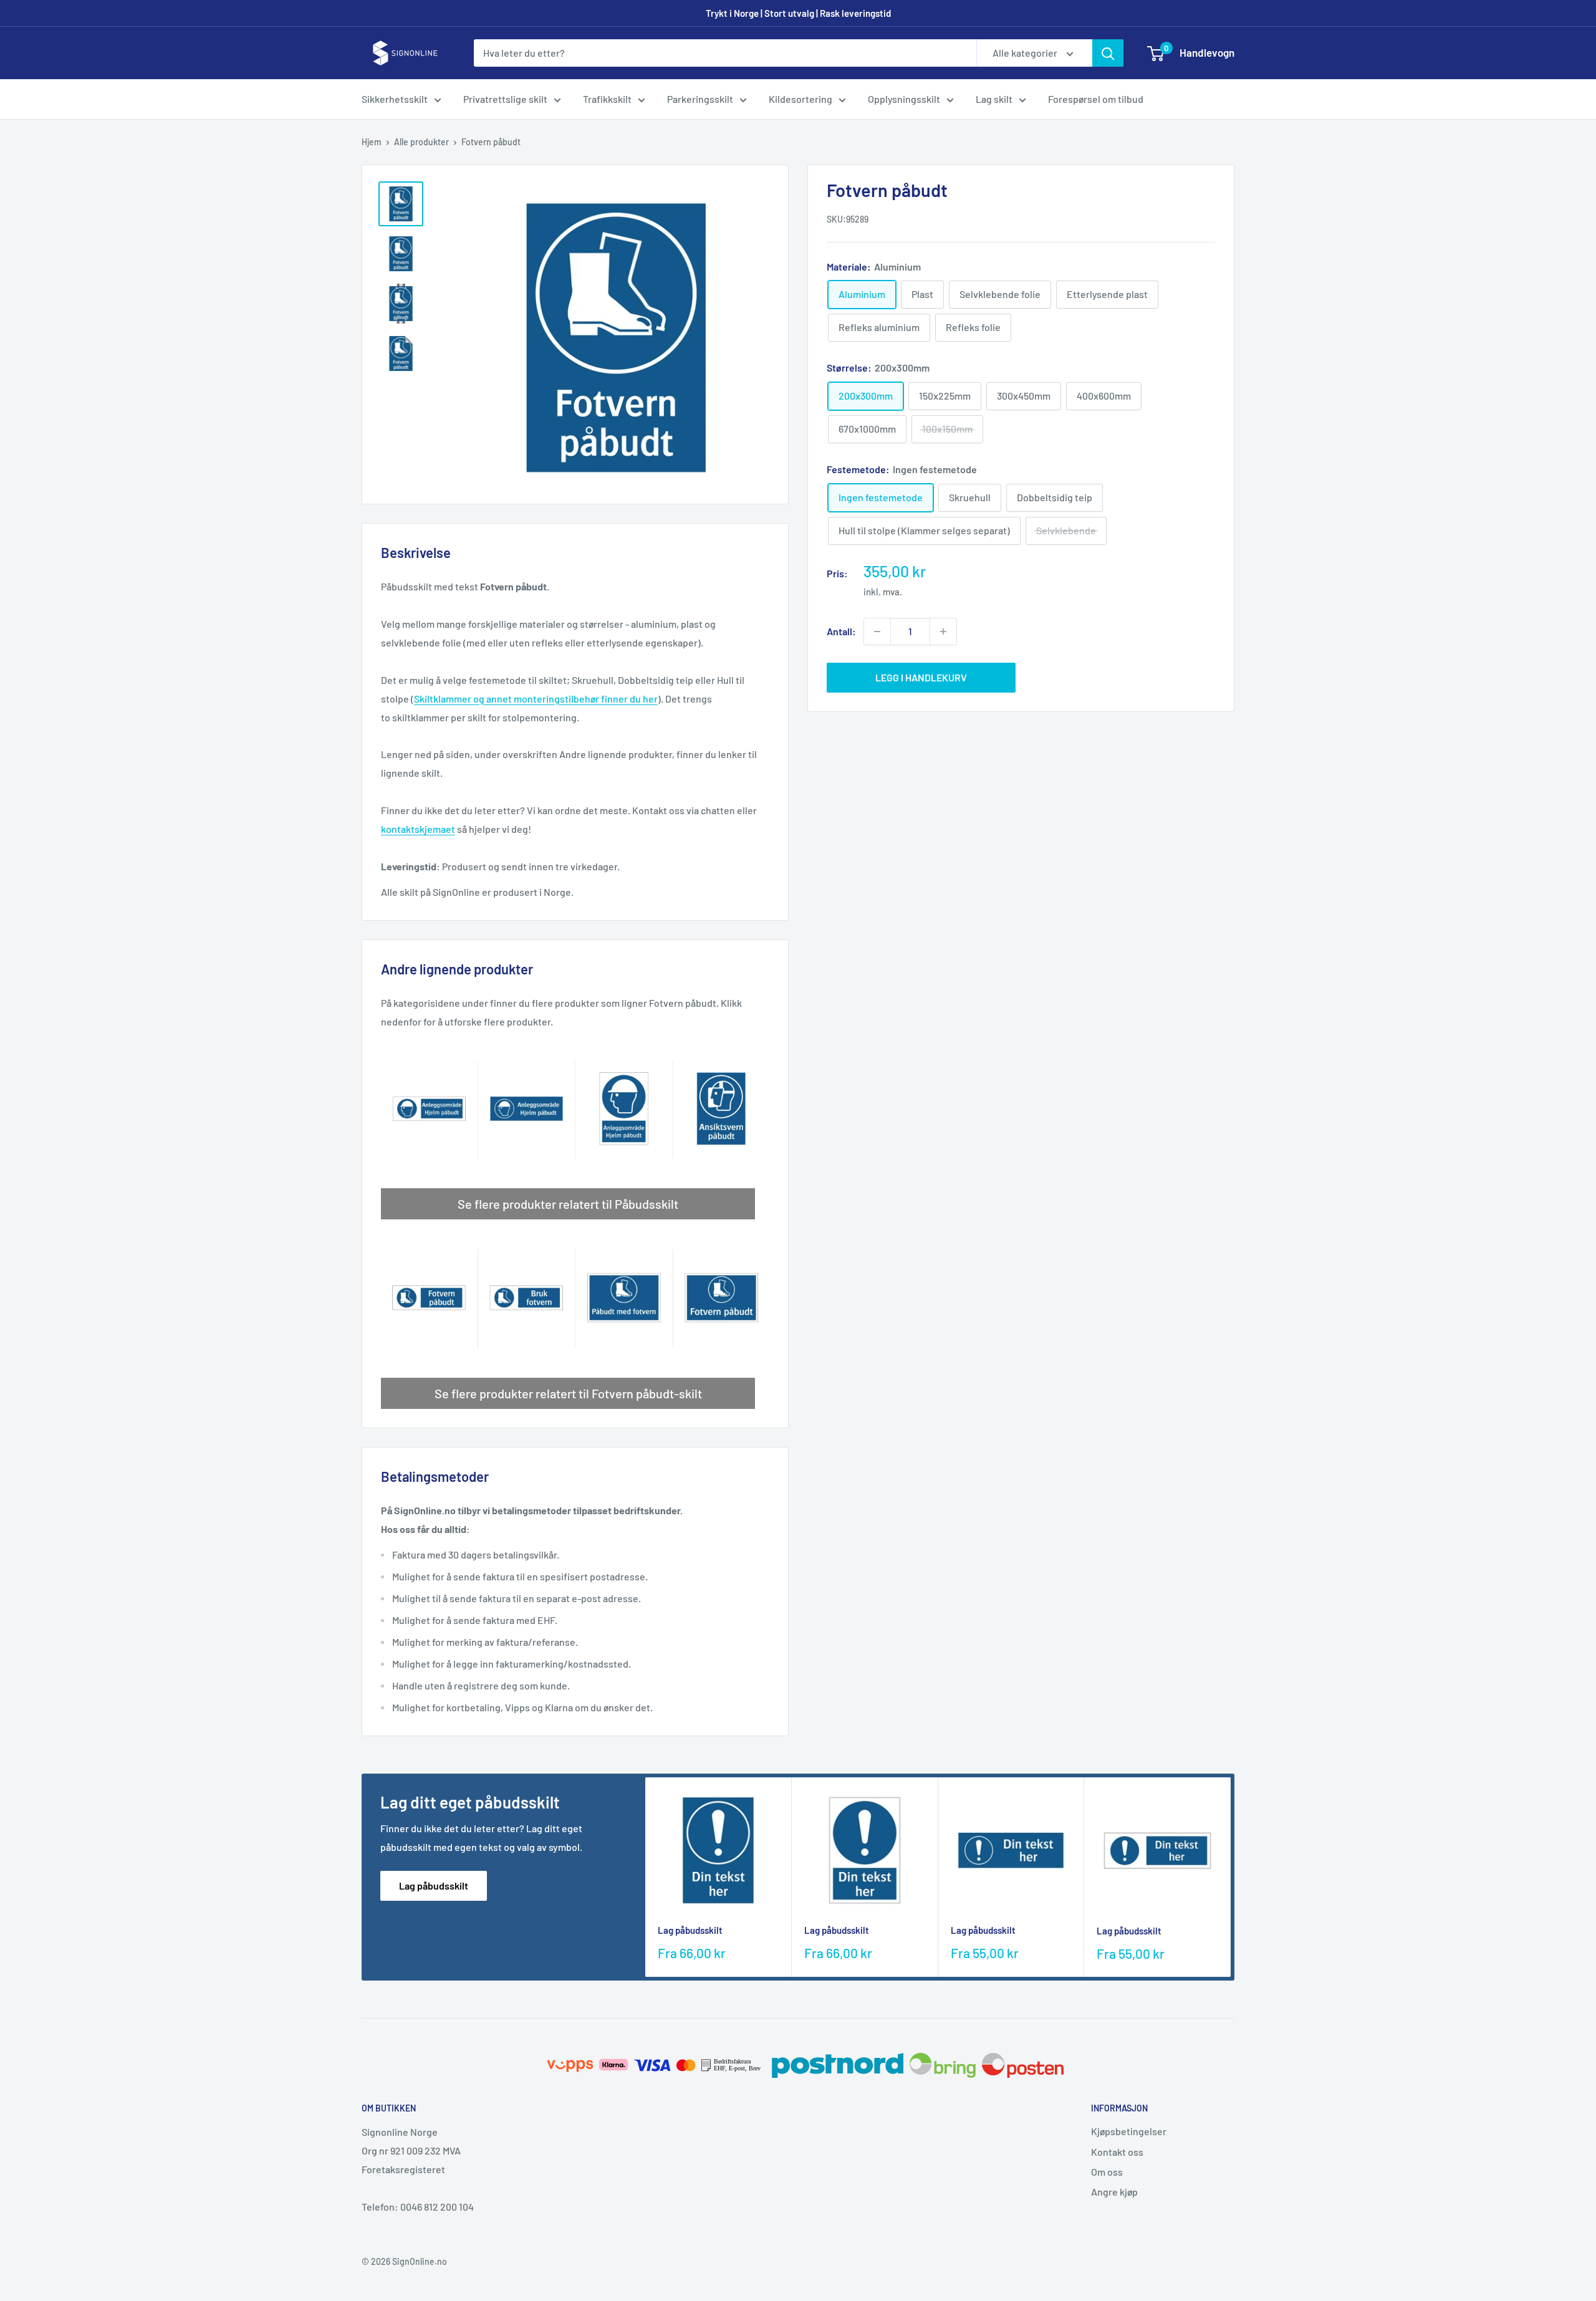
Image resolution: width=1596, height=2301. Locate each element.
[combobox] (725, 53)
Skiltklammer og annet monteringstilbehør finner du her (536, 699)
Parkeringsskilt (700, 99)
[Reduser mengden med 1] (877, 632)
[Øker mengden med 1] (943, 632)
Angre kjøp (1114, 2192)
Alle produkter (421, 142)
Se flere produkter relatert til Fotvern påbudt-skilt (568, 1393)
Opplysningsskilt (904, 99)
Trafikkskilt (607, 99)
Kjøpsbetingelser (1129, 2131)
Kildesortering (800, 99)
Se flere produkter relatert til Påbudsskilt (568, 1204)
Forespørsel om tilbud (1096, 99)
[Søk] (1108, 53)
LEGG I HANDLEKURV (921, 677)
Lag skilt (994, 99)
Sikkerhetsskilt (395, 99)
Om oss (1107, 2172)
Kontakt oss (1117, 2152)
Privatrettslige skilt (505, 99)
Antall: (841, 631)
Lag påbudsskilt (434, 1885)
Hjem (372, 142)
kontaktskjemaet (418, 829)
